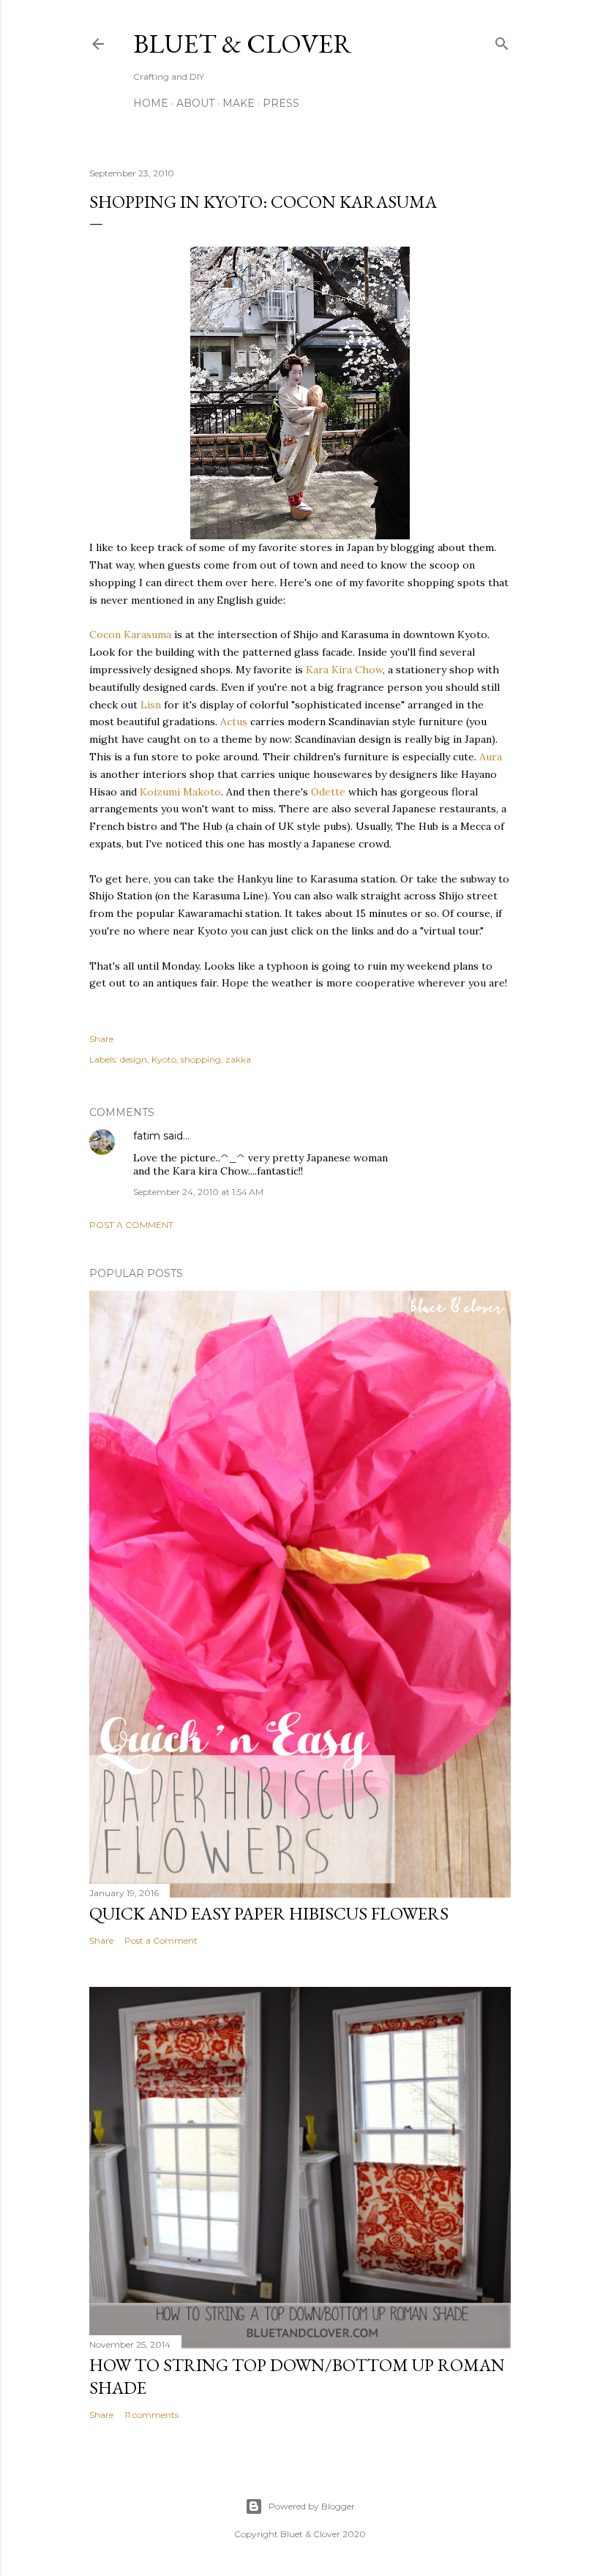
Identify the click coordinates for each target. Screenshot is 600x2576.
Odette (328, 792)
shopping (201, 1059)
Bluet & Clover (243, 44)
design (134, 1059)
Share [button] (101, 1039)
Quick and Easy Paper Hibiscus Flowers (269, 1913)
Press (281, 103)
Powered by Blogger (312, 2506)
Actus (234, 722)
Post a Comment (131, 1225)
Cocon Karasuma (130, 634)
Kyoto (164, 1059)
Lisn (151, 705)
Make (239, 103)
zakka (238, 1059)
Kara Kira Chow (344, 670)
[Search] (502, 41)
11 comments (151, 2415)
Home (151, 103)
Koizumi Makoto (180, 792)
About (195, 103)
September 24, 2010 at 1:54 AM (198, 1192)
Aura (491, 757)
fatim (147, 1136)
